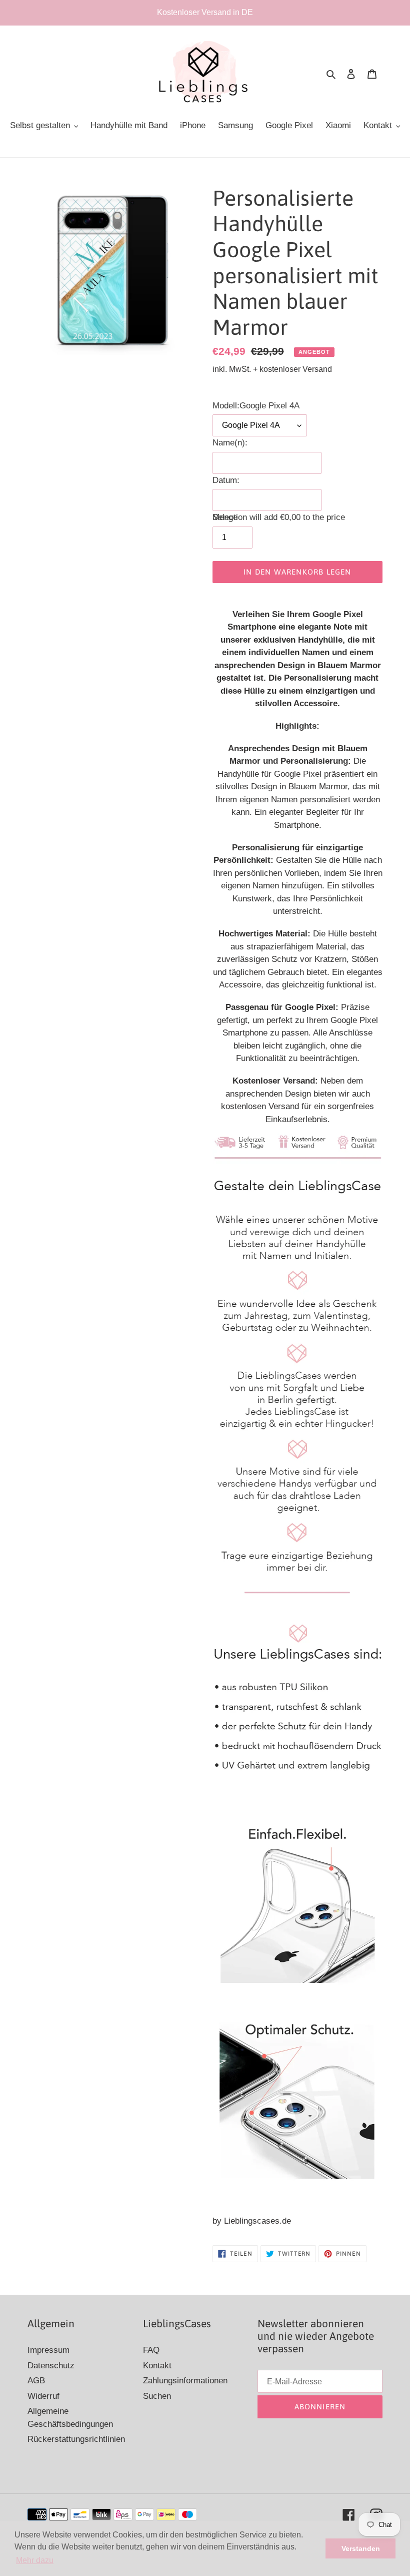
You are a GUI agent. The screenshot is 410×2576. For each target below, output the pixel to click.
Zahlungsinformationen (185, 2381)
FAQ (151, 2350)
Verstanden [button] (361, 2548)
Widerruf (43, 2396)
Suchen (157, 2396)
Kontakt (157, 2366)
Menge (225, 517)
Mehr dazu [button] (35, 2560)
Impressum (48, 2350)
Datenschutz (51, 2366)
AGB (36, 2381)
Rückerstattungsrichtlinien (76, 2439)
